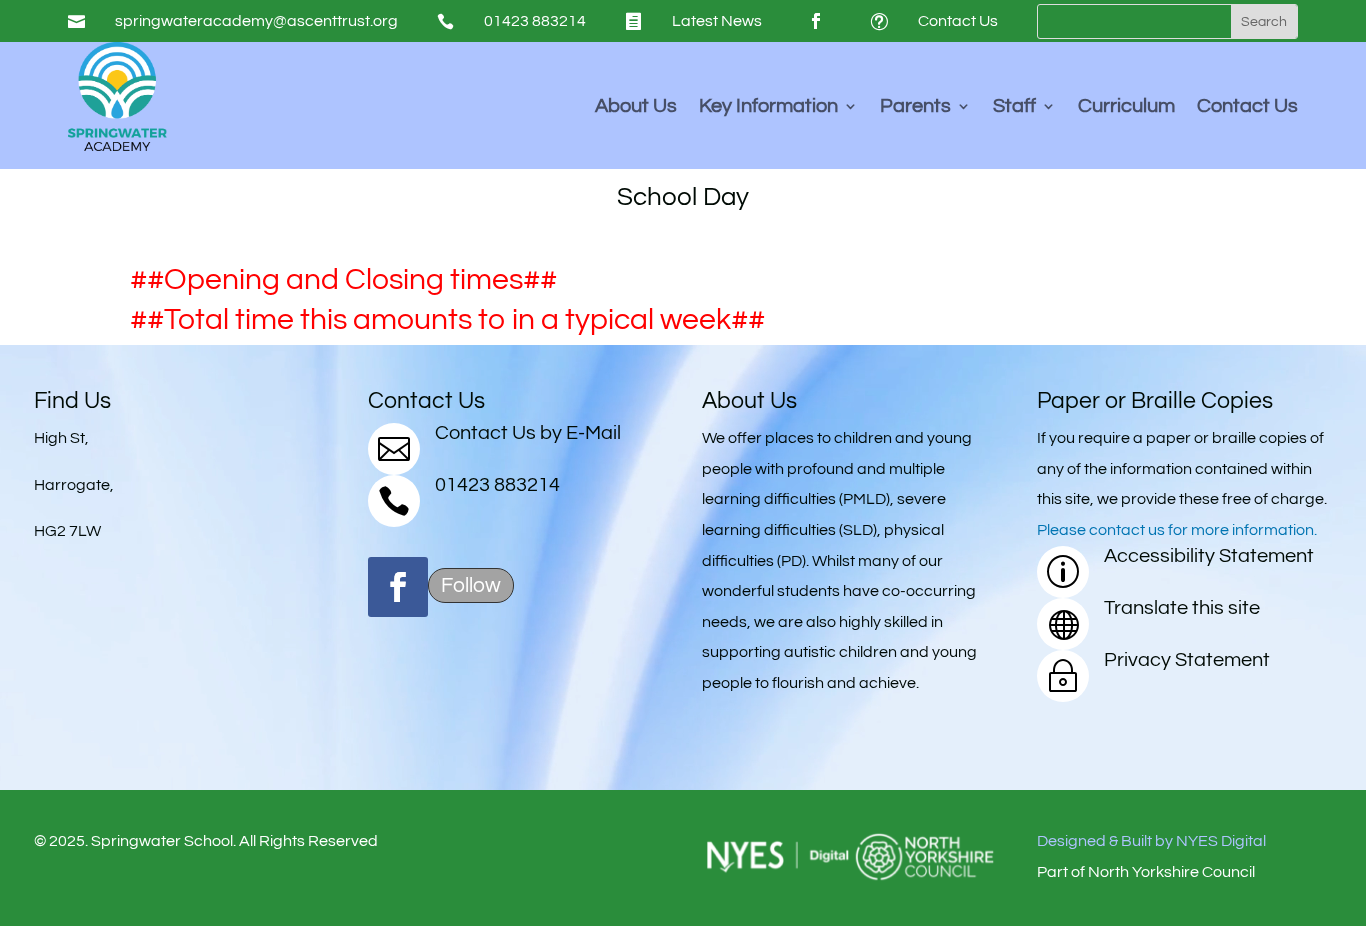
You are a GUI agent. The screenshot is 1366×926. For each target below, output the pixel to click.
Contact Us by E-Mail (528, 433)
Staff (1014, 107)
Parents (915, 107)
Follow (471, 585)
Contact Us (958, 21)
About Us (636, 107)
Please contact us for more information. (1177, 530)
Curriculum (1126, 107)
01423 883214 (535, 21)
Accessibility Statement (1209, 556)
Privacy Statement (1187, 660)
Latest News (717, 21)
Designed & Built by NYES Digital (1151, 841)
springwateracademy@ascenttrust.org (256, 21)
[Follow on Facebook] (816, 21)
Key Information (768, 107)
